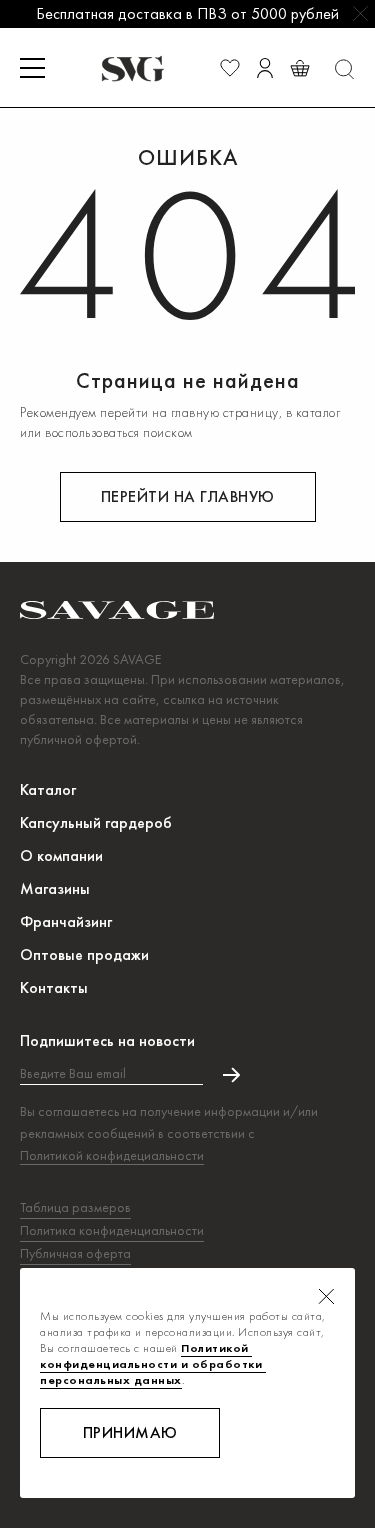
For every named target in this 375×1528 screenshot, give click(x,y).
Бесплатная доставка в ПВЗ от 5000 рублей (187, 13)
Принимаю (130, 1432)
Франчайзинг (66, 921)
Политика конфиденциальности (112, 1230)
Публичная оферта (75, 1253)
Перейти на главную (188, 496)
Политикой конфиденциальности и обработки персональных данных (153, 1364)
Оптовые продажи (84, 954)
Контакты (54, 987)
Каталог (48, 789)
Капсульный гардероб (96, 822)
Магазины (55, 888)
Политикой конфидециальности (112, 1155)
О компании (61, 855)
